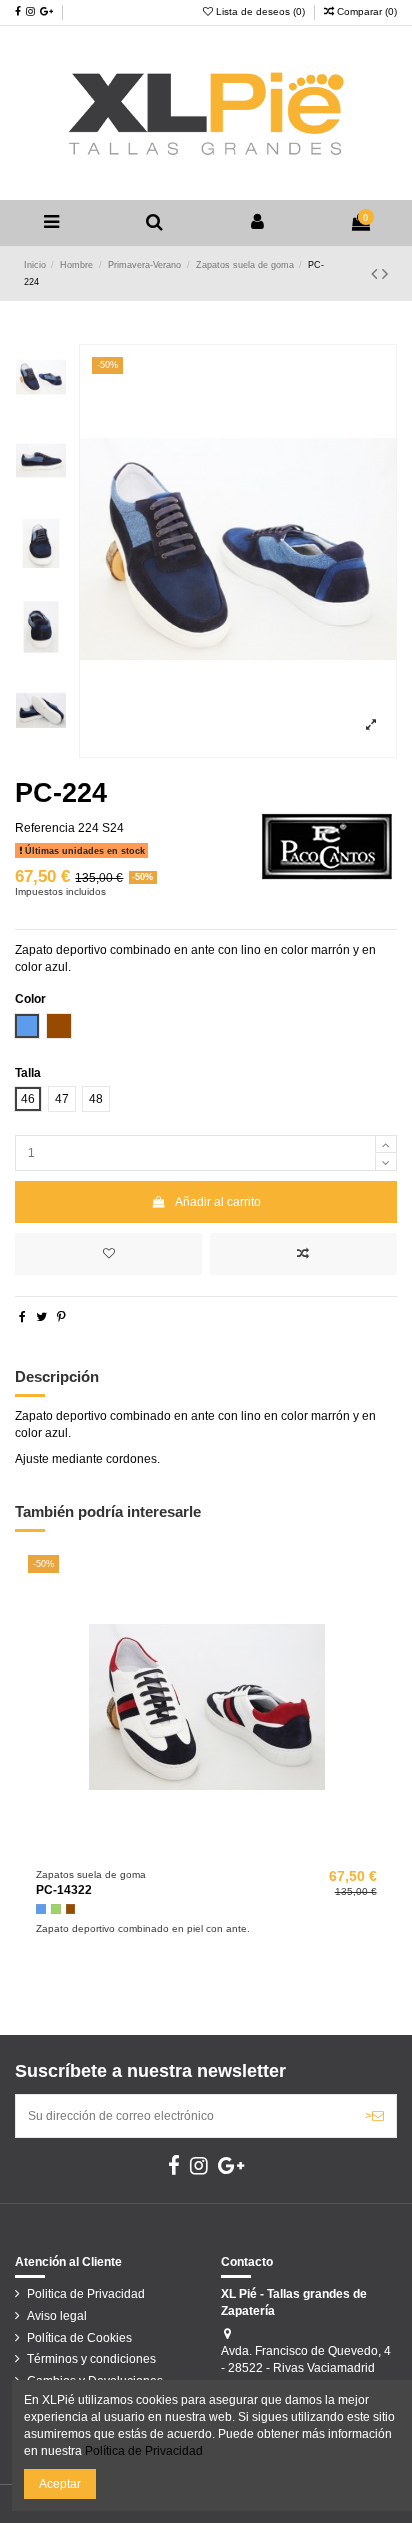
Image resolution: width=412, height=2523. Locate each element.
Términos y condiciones (91, 2359)
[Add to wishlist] (108, 1254)
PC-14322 (64, 1890)
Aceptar (60, 2484)
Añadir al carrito (218, 1202)
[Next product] (385, 274)
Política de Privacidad (144, 2451)
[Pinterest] (61, 1317)
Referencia (45, 828)
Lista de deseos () (260, 11)
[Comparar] (207, 1854)
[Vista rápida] (230, 1854)
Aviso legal (57, 2316)
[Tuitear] (41, 1317)
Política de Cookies (79, 2338)
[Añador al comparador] (303, 1254)
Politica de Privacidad (86, 2294)
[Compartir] (22, 1317)
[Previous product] (376, 274)
